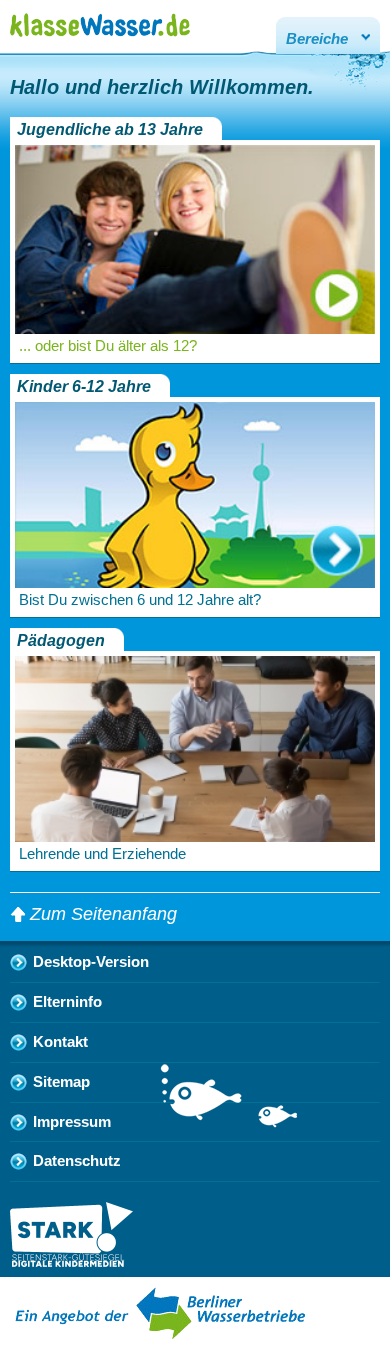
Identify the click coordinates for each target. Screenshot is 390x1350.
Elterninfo (67, 1002)
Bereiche (317, 38)
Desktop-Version (91, 962)
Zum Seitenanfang (103, 914)
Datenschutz (77, 1161)
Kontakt (60, 1042)
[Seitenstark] (71, 1261)
